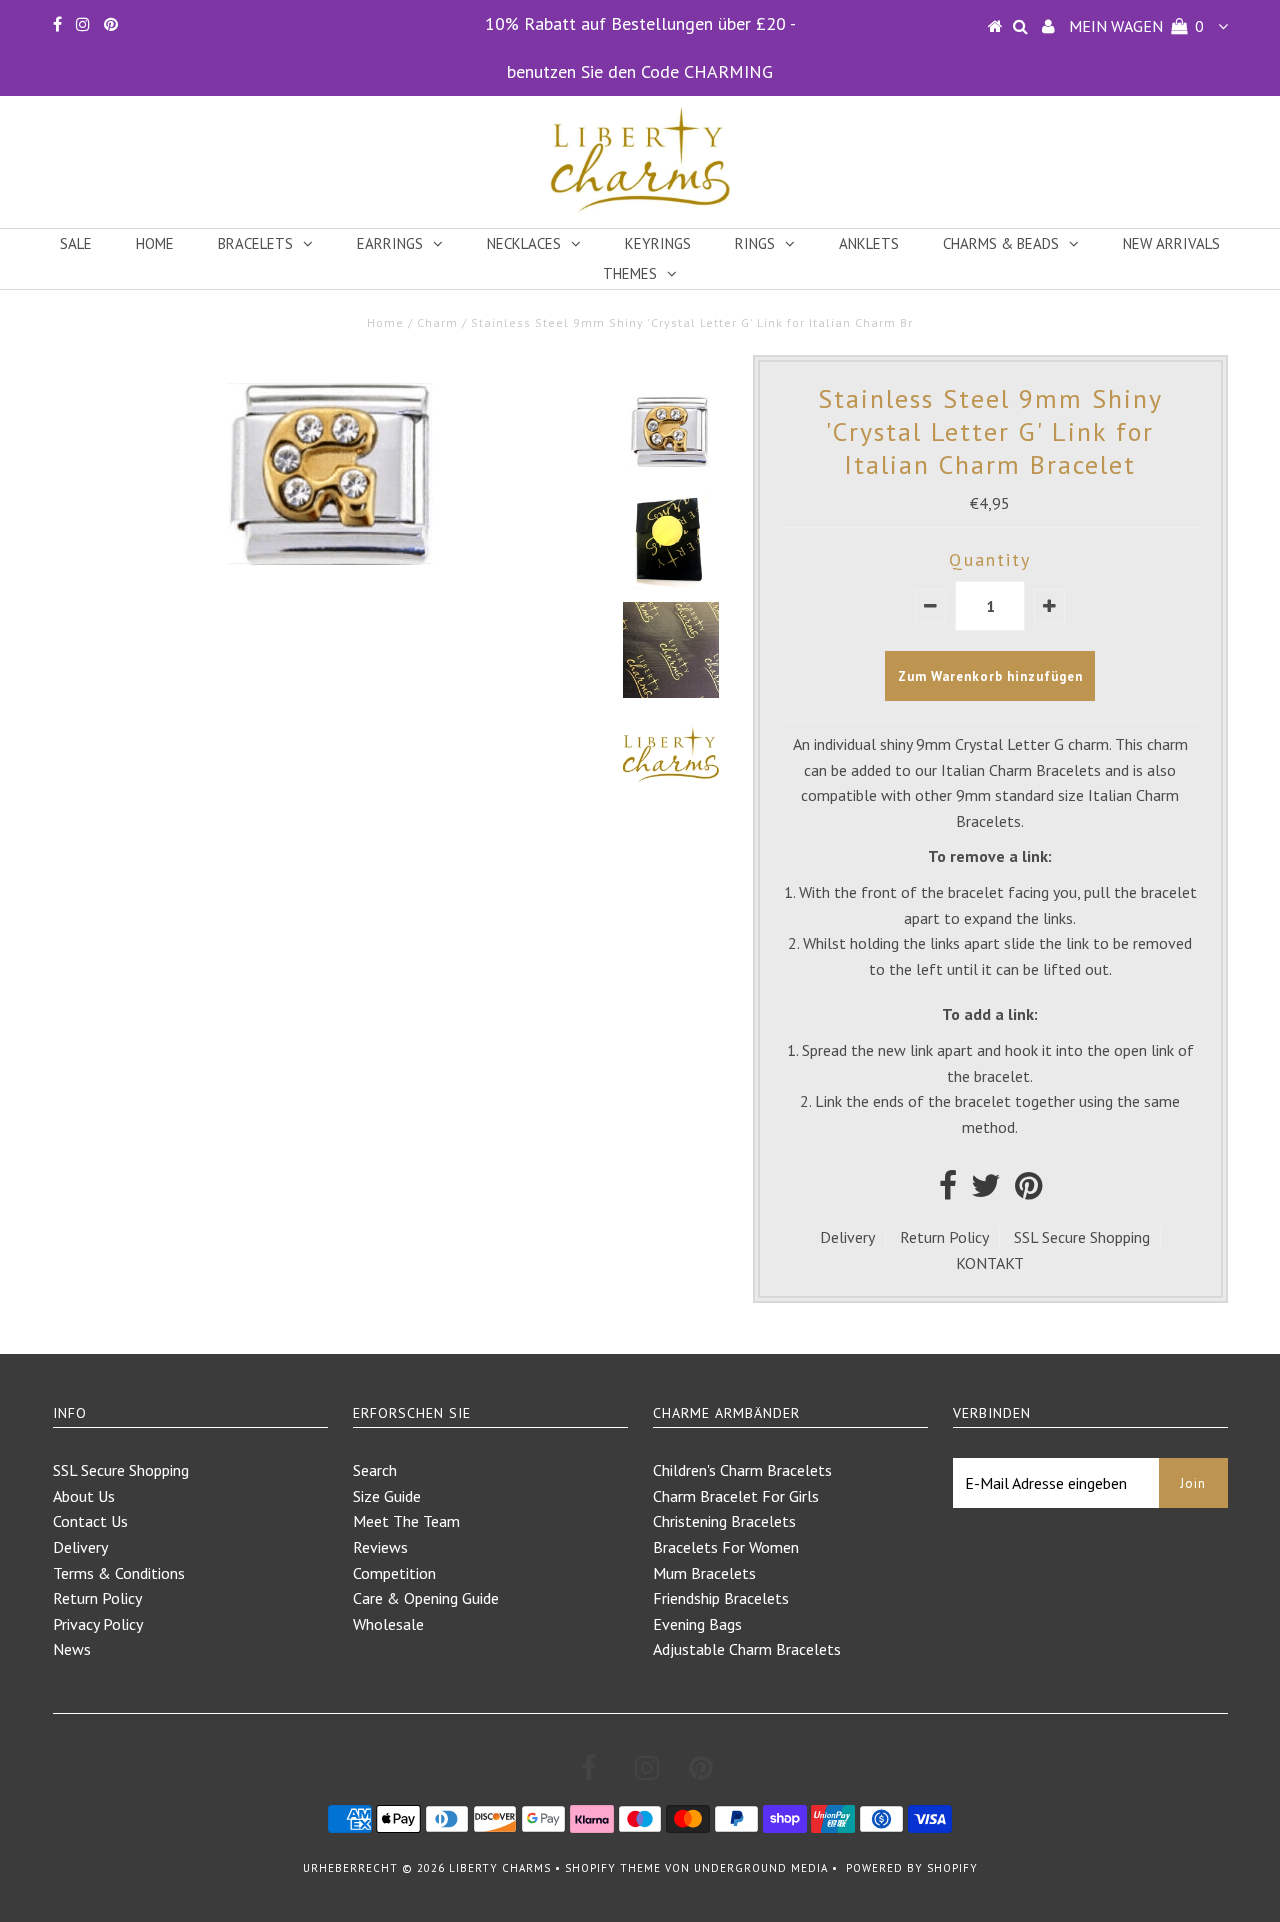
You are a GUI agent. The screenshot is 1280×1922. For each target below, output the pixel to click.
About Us (84, 1496)
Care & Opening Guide (426, 1598)
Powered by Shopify (912, 1868)
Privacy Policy (98, 1624)
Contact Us (90, 1521)
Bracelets (255, 243)
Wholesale (388, 1624)
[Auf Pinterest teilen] (1028, 1191)
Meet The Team (406, 1521)
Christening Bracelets (724, 1521)
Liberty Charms (500, 1868)
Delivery (847, 1237)
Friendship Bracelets (721, 1598)
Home (155, 243)
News (72, 1649)
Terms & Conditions (119, 1573)
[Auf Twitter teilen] (986, 1191)
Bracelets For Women (726, 1547)
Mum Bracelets (704, 1573)
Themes (630, 273)
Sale (76, 243)
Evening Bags (697, 1624)
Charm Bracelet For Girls (736, 1496)
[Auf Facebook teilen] (948, 1191)
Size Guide (387, 1496)
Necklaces (524, 243)
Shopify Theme (613, 1868)
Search (375, 1470)
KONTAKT (990, 1263)
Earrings (390, 243)
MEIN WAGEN (1136, 26)
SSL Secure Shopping (1082, 1237)
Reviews (380, 1547)
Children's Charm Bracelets (742, 1470)
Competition (394, 1573)
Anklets (869, 243)
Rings (755, 243)
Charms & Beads (1001, 243)
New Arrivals (1171, 243)
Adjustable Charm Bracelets (747, 1649)
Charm (437, 322)
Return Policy (944, 1237)
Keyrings (658, 243)
